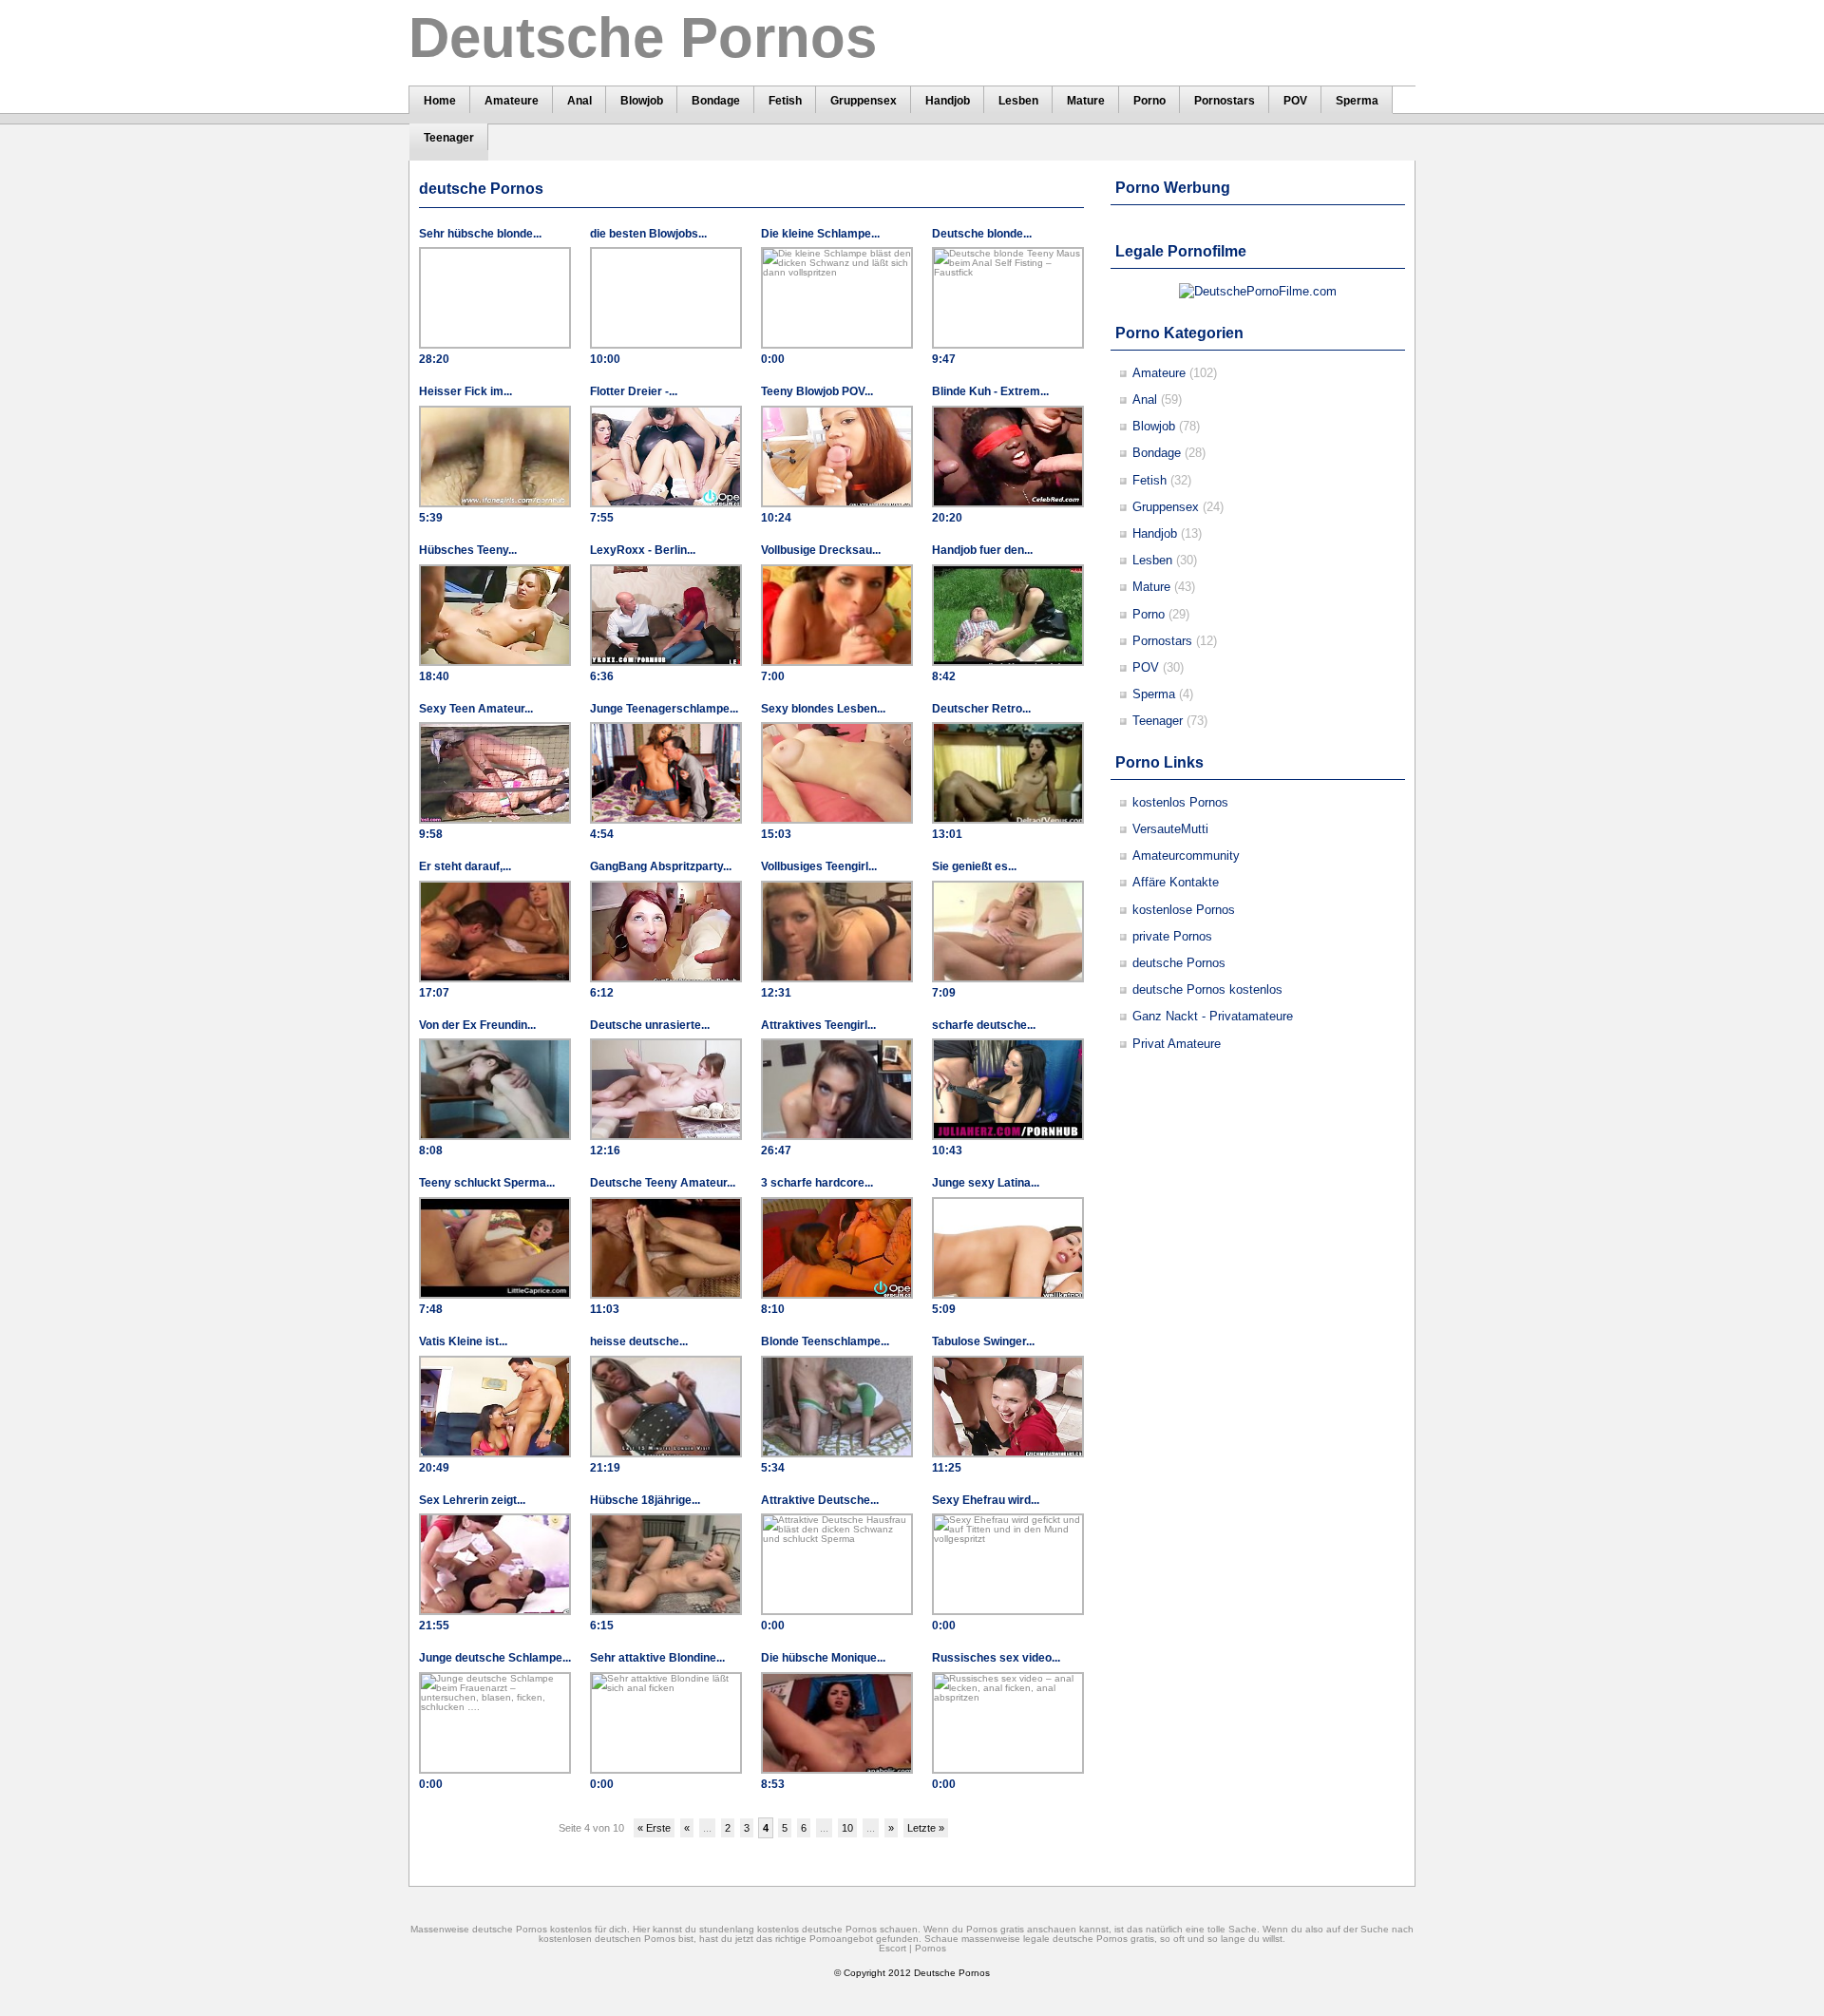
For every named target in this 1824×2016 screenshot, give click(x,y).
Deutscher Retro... (981, 709)
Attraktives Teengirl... (818, 1025)
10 (847, 1828)
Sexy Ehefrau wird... (986, 1500)
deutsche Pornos (1179, 963)
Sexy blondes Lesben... (823, 709)
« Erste (654, 1828)
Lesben (1152, 560)
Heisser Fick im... (465, 391)
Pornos (931, 1948)
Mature (1151, 587)
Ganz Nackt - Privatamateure (1213, 1016)
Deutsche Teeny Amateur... (663, 1183)
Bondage (1157, 453)
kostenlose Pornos (1184, 910)
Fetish (1149, 480)
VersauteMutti (1170, 829)
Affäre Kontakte (1176, 882)
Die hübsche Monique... (823, 1658)
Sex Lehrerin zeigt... (472, 1500)
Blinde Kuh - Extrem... (990, 391)
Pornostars (1162, 641)
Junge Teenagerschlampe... (664, 709)
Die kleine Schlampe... (820, 234)
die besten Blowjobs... (648, 234)
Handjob (1155, 533)
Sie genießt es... (974, 866)
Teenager (1158, 721)
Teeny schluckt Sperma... (487, 1183)
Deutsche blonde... (982, 234)
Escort (893, 1948)
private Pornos (1172, 936)
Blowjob (1154, 426)
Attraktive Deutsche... (820, 1500)
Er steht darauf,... (465, 866)
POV (1146, 667)
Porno (1149, 614)
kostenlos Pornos (1180, 802)
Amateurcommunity (1186, 856)
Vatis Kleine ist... (463, 1341)
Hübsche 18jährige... (645, 1500)
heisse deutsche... (639, 1341)
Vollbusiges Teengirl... (819, 866)
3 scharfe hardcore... (817, 1183)
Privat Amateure (1177, 1044)
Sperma (1154, 694)
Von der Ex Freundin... (477, 1025)
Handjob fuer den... (982, 550)
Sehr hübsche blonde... (480, 234)
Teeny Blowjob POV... (817, 391)
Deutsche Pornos (952, 1973)
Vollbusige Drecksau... (821, 550)
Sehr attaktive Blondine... (657, 1658)
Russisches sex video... (996, 1658)
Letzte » (926, 1828)
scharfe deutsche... (984, 1025)
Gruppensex (1166, 507)
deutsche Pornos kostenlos (1207, 989)
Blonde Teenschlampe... (825, 1341)
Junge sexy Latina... (986, 1183)
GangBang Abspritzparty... (661, 866)
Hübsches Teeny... (468, 550)
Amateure (1159, 373)
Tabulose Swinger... (983, 1341)
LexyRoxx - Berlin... (643, 550)
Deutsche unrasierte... (650, 1025)
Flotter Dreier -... (634, 391)
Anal (1145, 399)
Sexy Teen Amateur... (476, 709)
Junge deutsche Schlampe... (495, 1658)
